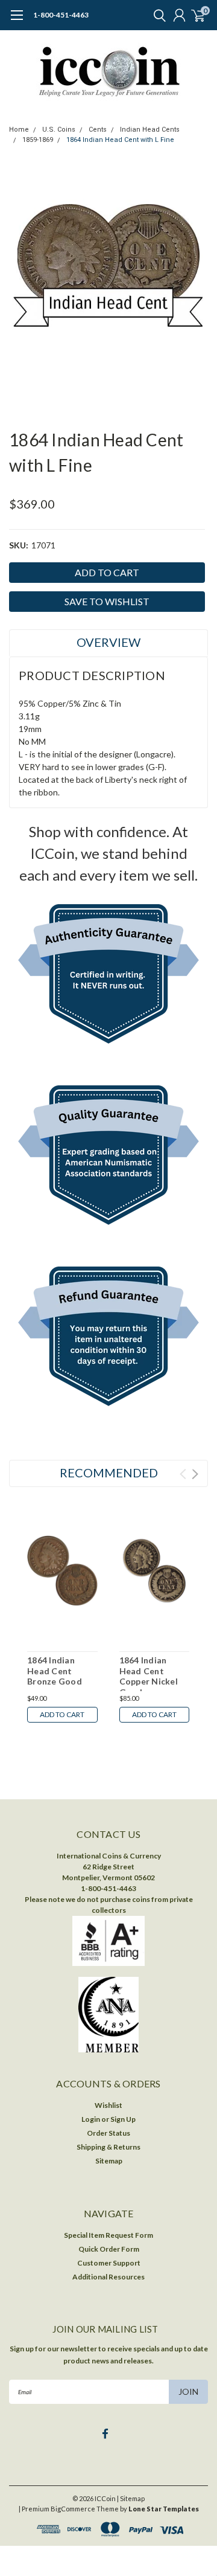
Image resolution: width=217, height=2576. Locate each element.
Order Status (108, 2133)
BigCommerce (73, 2509)
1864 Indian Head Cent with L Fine (120, 140)
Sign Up (123, 2119)
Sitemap (109, 2161)
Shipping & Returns (108, 2147)
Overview (108, 642)
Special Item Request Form (108, 2235)
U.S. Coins (59, 130)
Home (19, 130)
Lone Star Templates (164, 2509)
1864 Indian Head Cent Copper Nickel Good (149, 1676)
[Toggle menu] (17, 21)
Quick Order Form (109, 2249)
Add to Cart (62, 1714)
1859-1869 (38, 140)
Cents (98, 130)
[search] (157, 15)
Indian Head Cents (150, 130)
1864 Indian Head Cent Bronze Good (55, 1671)
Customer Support (109, 2263)
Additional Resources (108, 2277)
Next (195, 1474)
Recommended (109, 1473)
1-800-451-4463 (61, 15)
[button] (109, 977)
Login (91, 2119)
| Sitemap (131, 2498)
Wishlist (108, 2105)
